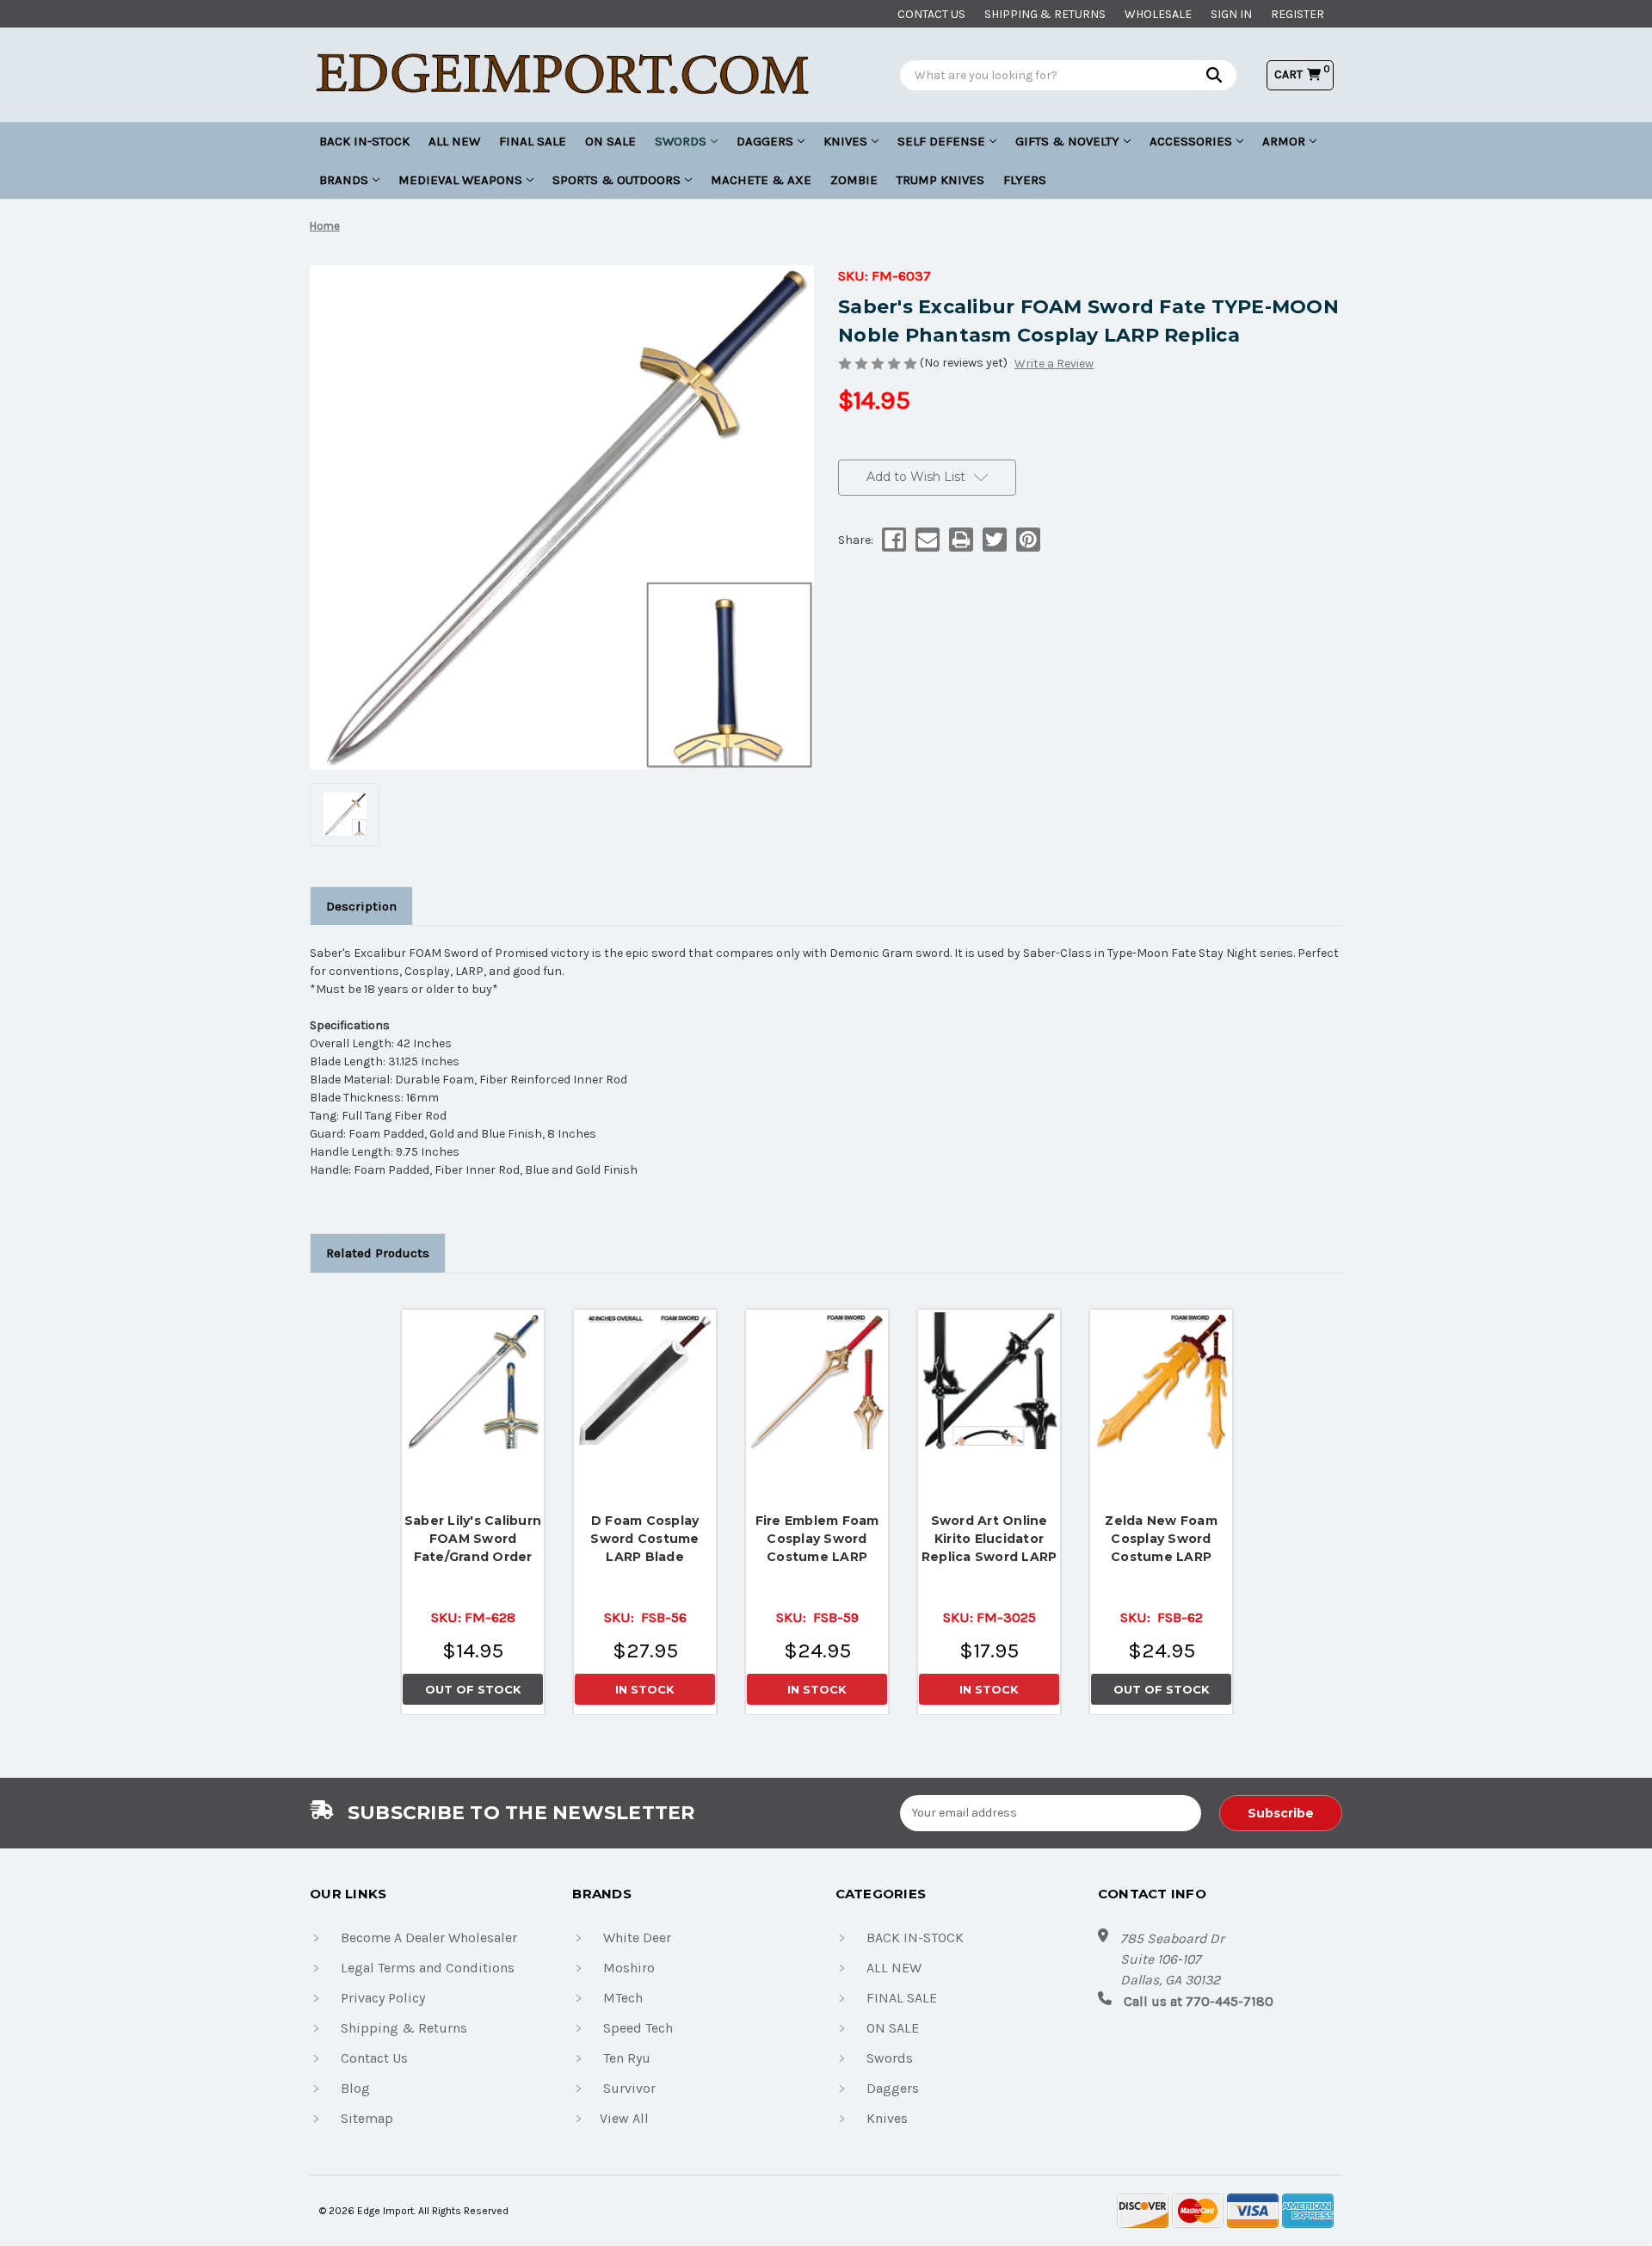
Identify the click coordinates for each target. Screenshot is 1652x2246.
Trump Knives (940, 180)
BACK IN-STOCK (364, 141)
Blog (355, 2088)
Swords (681, 141)
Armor (1284, 141)
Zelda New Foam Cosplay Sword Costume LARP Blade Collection (1161, 1539)
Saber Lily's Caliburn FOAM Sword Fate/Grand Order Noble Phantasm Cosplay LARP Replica (473, 1539)
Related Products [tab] (378, 1253)
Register (1298, 14)
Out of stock (473, 1380)
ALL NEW (454, 141)
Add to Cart (645, 1376)
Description (361, 906)
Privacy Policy (383, 1998)
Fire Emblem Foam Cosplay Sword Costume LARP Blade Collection (817, 1539)
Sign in (1231, 14)
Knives (845, 141)
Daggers (765, 141)
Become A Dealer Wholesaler (429, 1937)
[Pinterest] (1027, 540)
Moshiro (629, 1968)
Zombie (854, 180)
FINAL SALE (533, 141)
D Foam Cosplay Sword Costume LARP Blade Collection (644, 1539)
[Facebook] (893, 540)
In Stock (645, 1689)
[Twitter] (993, 540)
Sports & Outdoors (616, 180)
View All (624, 2118)
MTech (623, 1998)
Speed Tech (638, 2028)
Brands (344, 180)
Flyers (1025, 180)
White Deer (637, 1937)
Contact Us (374, 2058)
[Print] (960, 540)
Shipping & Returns (1045, 14)
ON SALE (610, 141)
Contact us (931, 14)
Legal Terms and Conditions (428, 1968)
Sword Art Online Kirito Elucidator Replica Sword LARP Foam (989, 1539)
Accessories (1191, 141)
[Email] (926, 540)
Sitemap (367, 2118)
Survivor (629, 2088)
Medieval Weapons (460, 180)
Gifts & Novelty (1067, 141)
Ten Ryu (627, 2058)
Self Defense (941, 141)
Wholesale (1158, 14)
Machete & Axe (761, 180)
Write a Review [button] (1054, 364)
